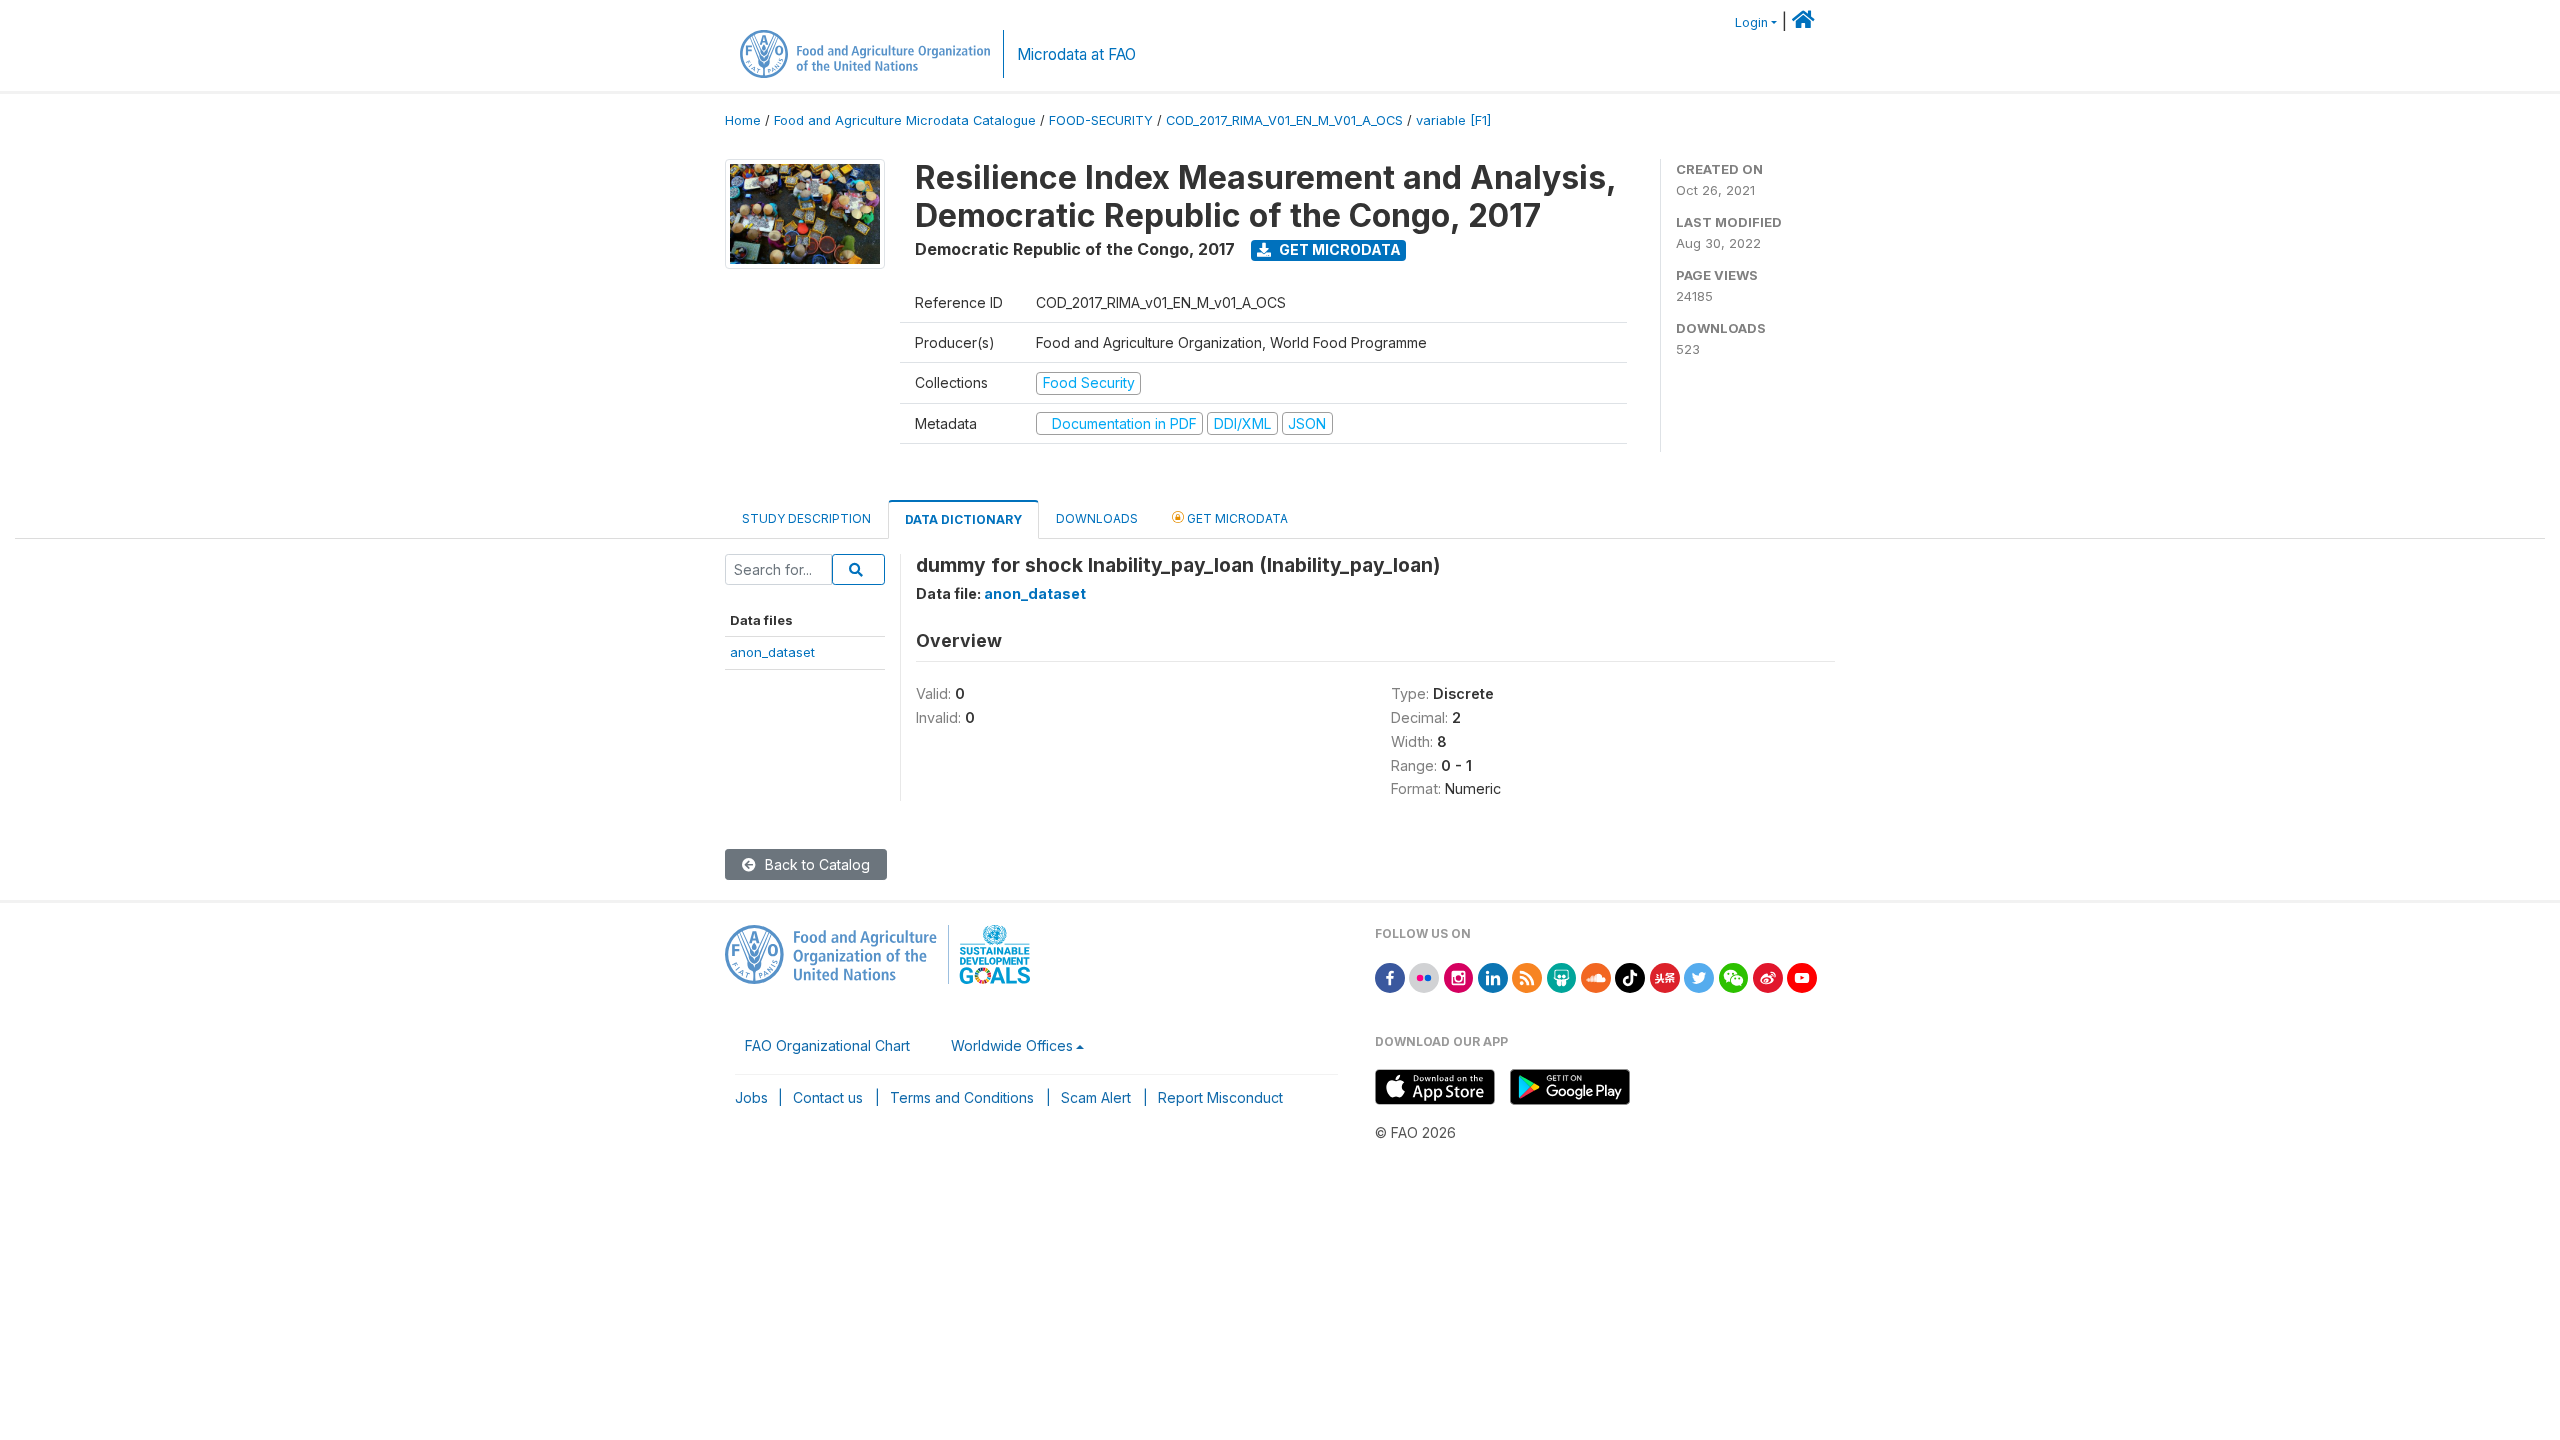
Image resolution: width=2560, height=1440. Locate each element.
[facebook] (1390, 976)
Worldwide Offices (1012, 1045)
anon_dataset (772, 652)
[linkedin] (1493, 976)
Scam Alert (1096, 1097)
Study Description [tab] (806, 518)
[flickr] (1424, 976)
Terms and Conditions (962, 1097)
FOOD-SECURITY (1101, 120)
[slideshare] (1562, 976)
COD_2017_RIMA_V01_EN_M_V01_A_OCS (1284, 120)
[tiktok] (1630, 976)
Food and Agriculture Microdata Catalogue (905, 120)
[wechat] (1734, 976)
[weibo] (1768, 976)
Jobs (751, 1097)
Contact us (828, 1097)
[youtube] (1802, 976)
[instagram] (1459, 976)
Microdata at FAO (1076, 54)
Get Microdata (1338, 249)
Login (1751, 22)
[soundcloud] (1596, 976)
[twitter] (1699, 976)
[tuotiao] (1665, 976)
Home (743, 120)
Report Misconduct (1220, 1097)
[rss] (1527, 976)
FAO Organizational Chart (827, 1045)
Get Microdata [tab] (1236, 518)
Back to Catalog (815, 864)
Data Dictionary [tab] (963, 519)
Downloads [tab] (1097, 518)
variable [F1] (1453, 120)
